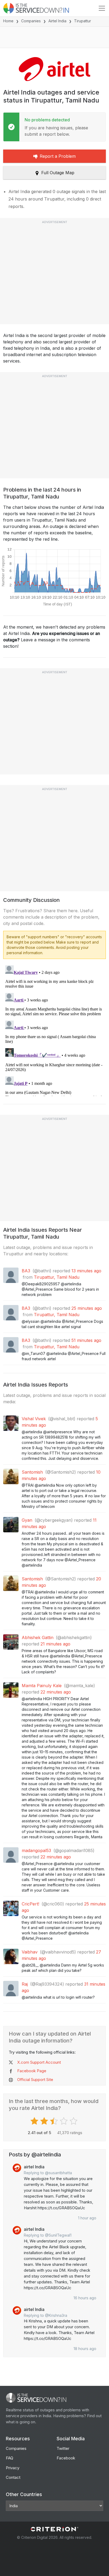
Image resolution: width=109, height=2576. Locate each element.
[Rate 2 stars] (45, 2121)
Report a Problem (58, 156)
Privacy (13, 2468)
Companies (31, 21)
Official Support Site (35, 2080)
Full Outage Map (58, 173)
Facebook (66, 2458)
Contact (13, 2477)
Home (8, 21)
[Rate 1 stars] (35, 2121)
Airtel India (57, 21)
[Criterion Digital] (54, 2529)
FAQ (10, 2458)
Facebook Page (32, 2071)
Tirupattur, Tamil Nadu (57, 1277)
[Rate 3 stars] (55, 2121)
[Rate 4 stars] (64, 2121)
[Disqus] (54, 1030)
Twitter (63, 2448)
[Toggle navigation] (102, 8)
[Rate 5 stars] (74, 2121)
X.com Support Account (39, 2062)
